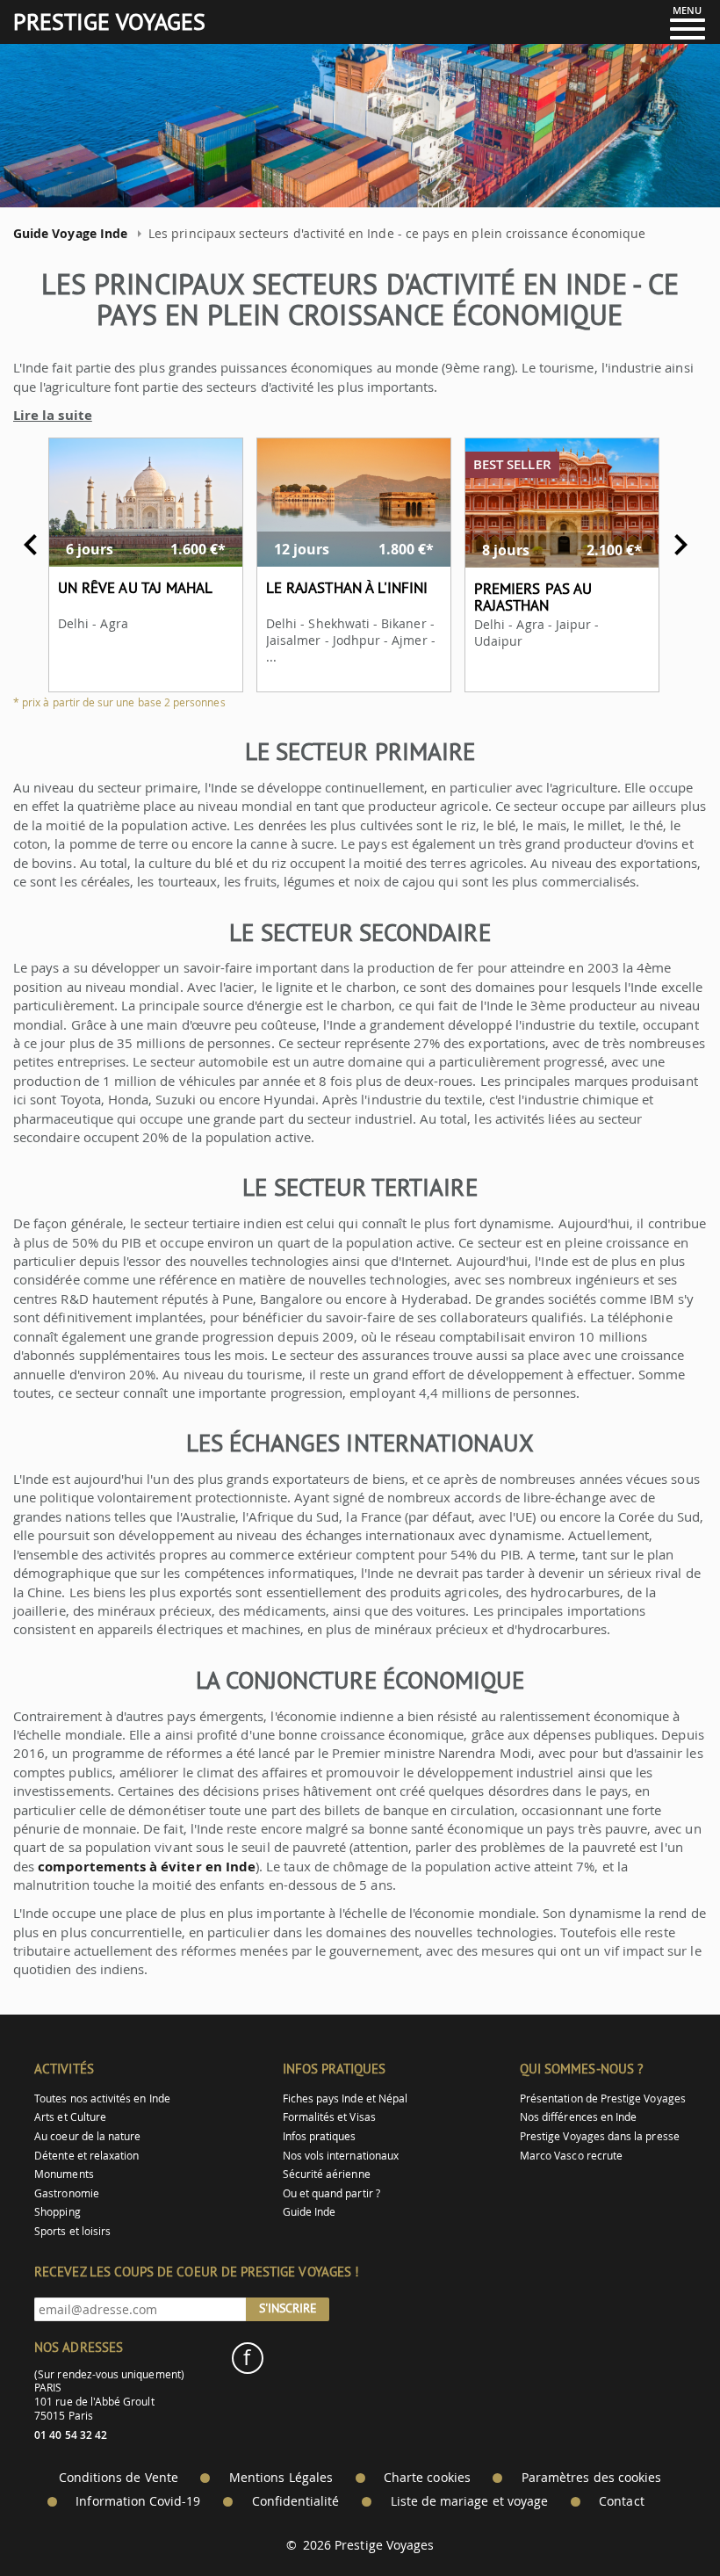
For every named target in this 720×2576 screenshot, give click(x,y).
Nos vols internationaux (341, 2156)
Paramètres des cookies (591, 2478)
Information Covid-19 (138, 2501)
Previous (31, 545)
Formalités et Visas (329, 2117)
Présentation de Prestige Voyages (603, 2098)
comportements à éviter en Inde (147, 1867)
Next (680, 545)
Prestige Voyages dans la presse (600, 2136)
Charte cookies (427, 2478)
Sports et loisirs (72, 2231)
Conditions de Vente (119, 2478)
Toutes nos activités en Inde (102, 2098)
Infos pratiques (320, 2136)
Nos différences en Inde (578, 2117)
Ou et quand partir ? (331, 2193)
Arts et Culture (70, 2117)
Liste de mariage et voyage (470, 2501)
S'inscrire (288, 2308)
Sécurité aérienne (327, 2174)
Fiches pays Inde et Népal (346, 2098)
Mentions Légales (281, 2478)
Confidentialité (296, 2501)
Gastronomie (67, 2193)
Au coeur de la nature (87, 2136)
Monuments (64, 2174)
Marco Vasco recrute (571, 2156)
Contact (621, 2501)
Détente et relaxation (86, 2156)
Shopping (57, 2212)
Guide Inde (310, 2212)
